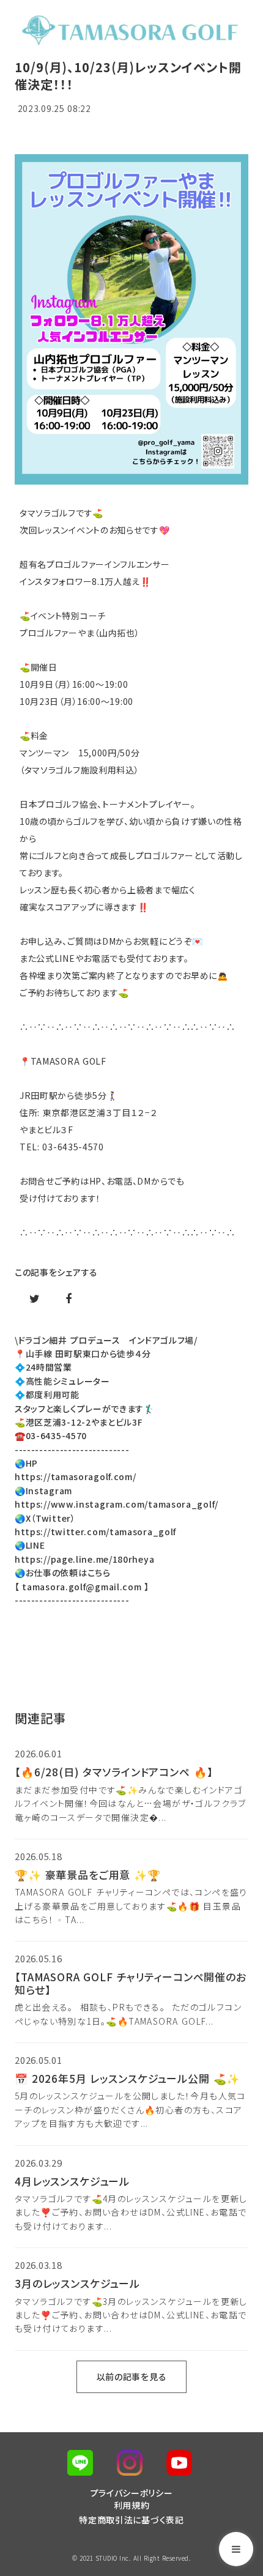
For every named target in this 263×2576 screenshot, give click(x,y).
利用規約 (132, 2505)
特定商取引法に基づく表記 (131, 2520)
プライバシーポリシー (132, 2493)
